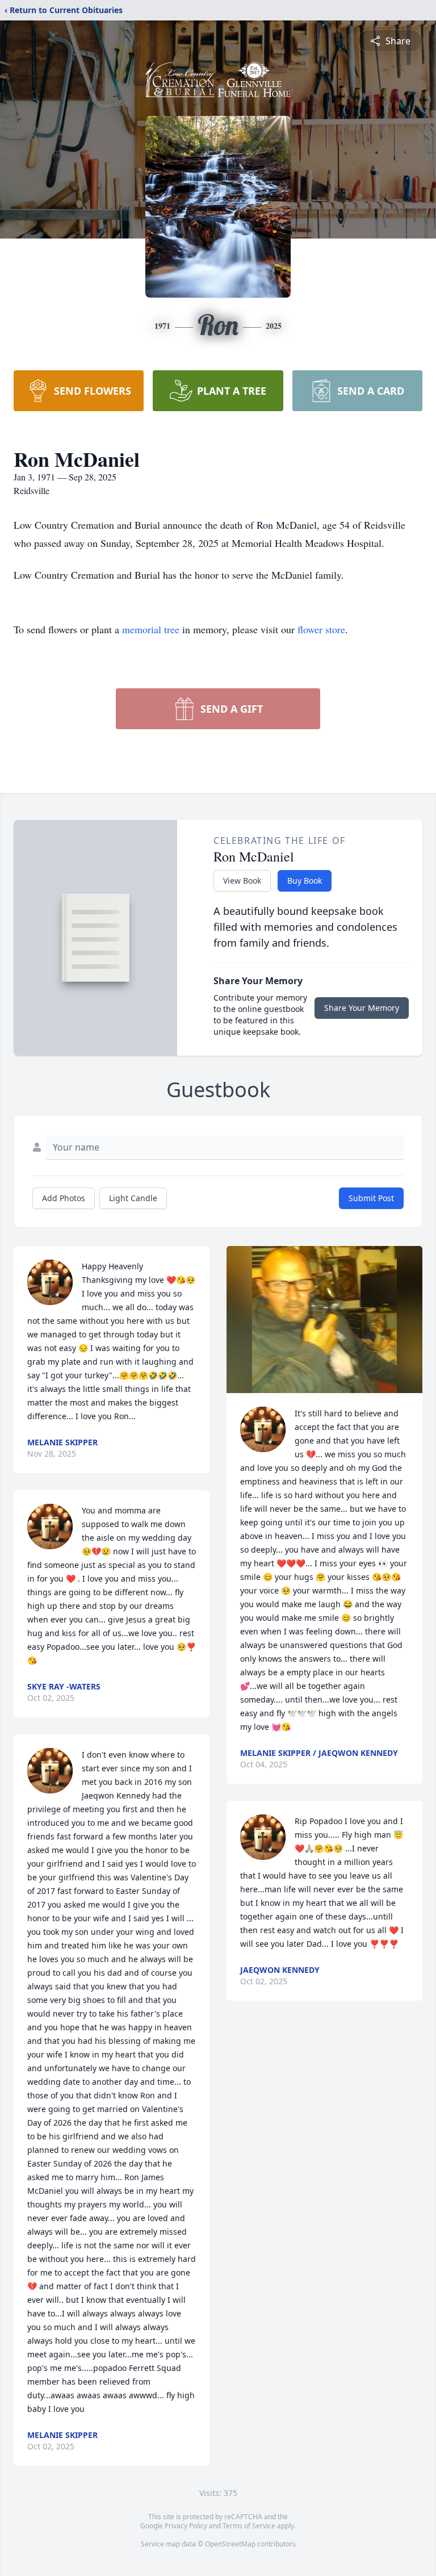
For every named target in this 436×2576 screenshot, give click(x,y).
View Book (242, 881)
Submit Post (371, 1198)
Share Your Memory (362, 1008)
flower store (321, 629)
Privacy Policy (186, 2526)
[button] (324, 1320)
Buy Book (305, 881)
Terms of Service (249, 2526)
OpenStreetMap (230, 2544)
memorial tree (151, 629)
